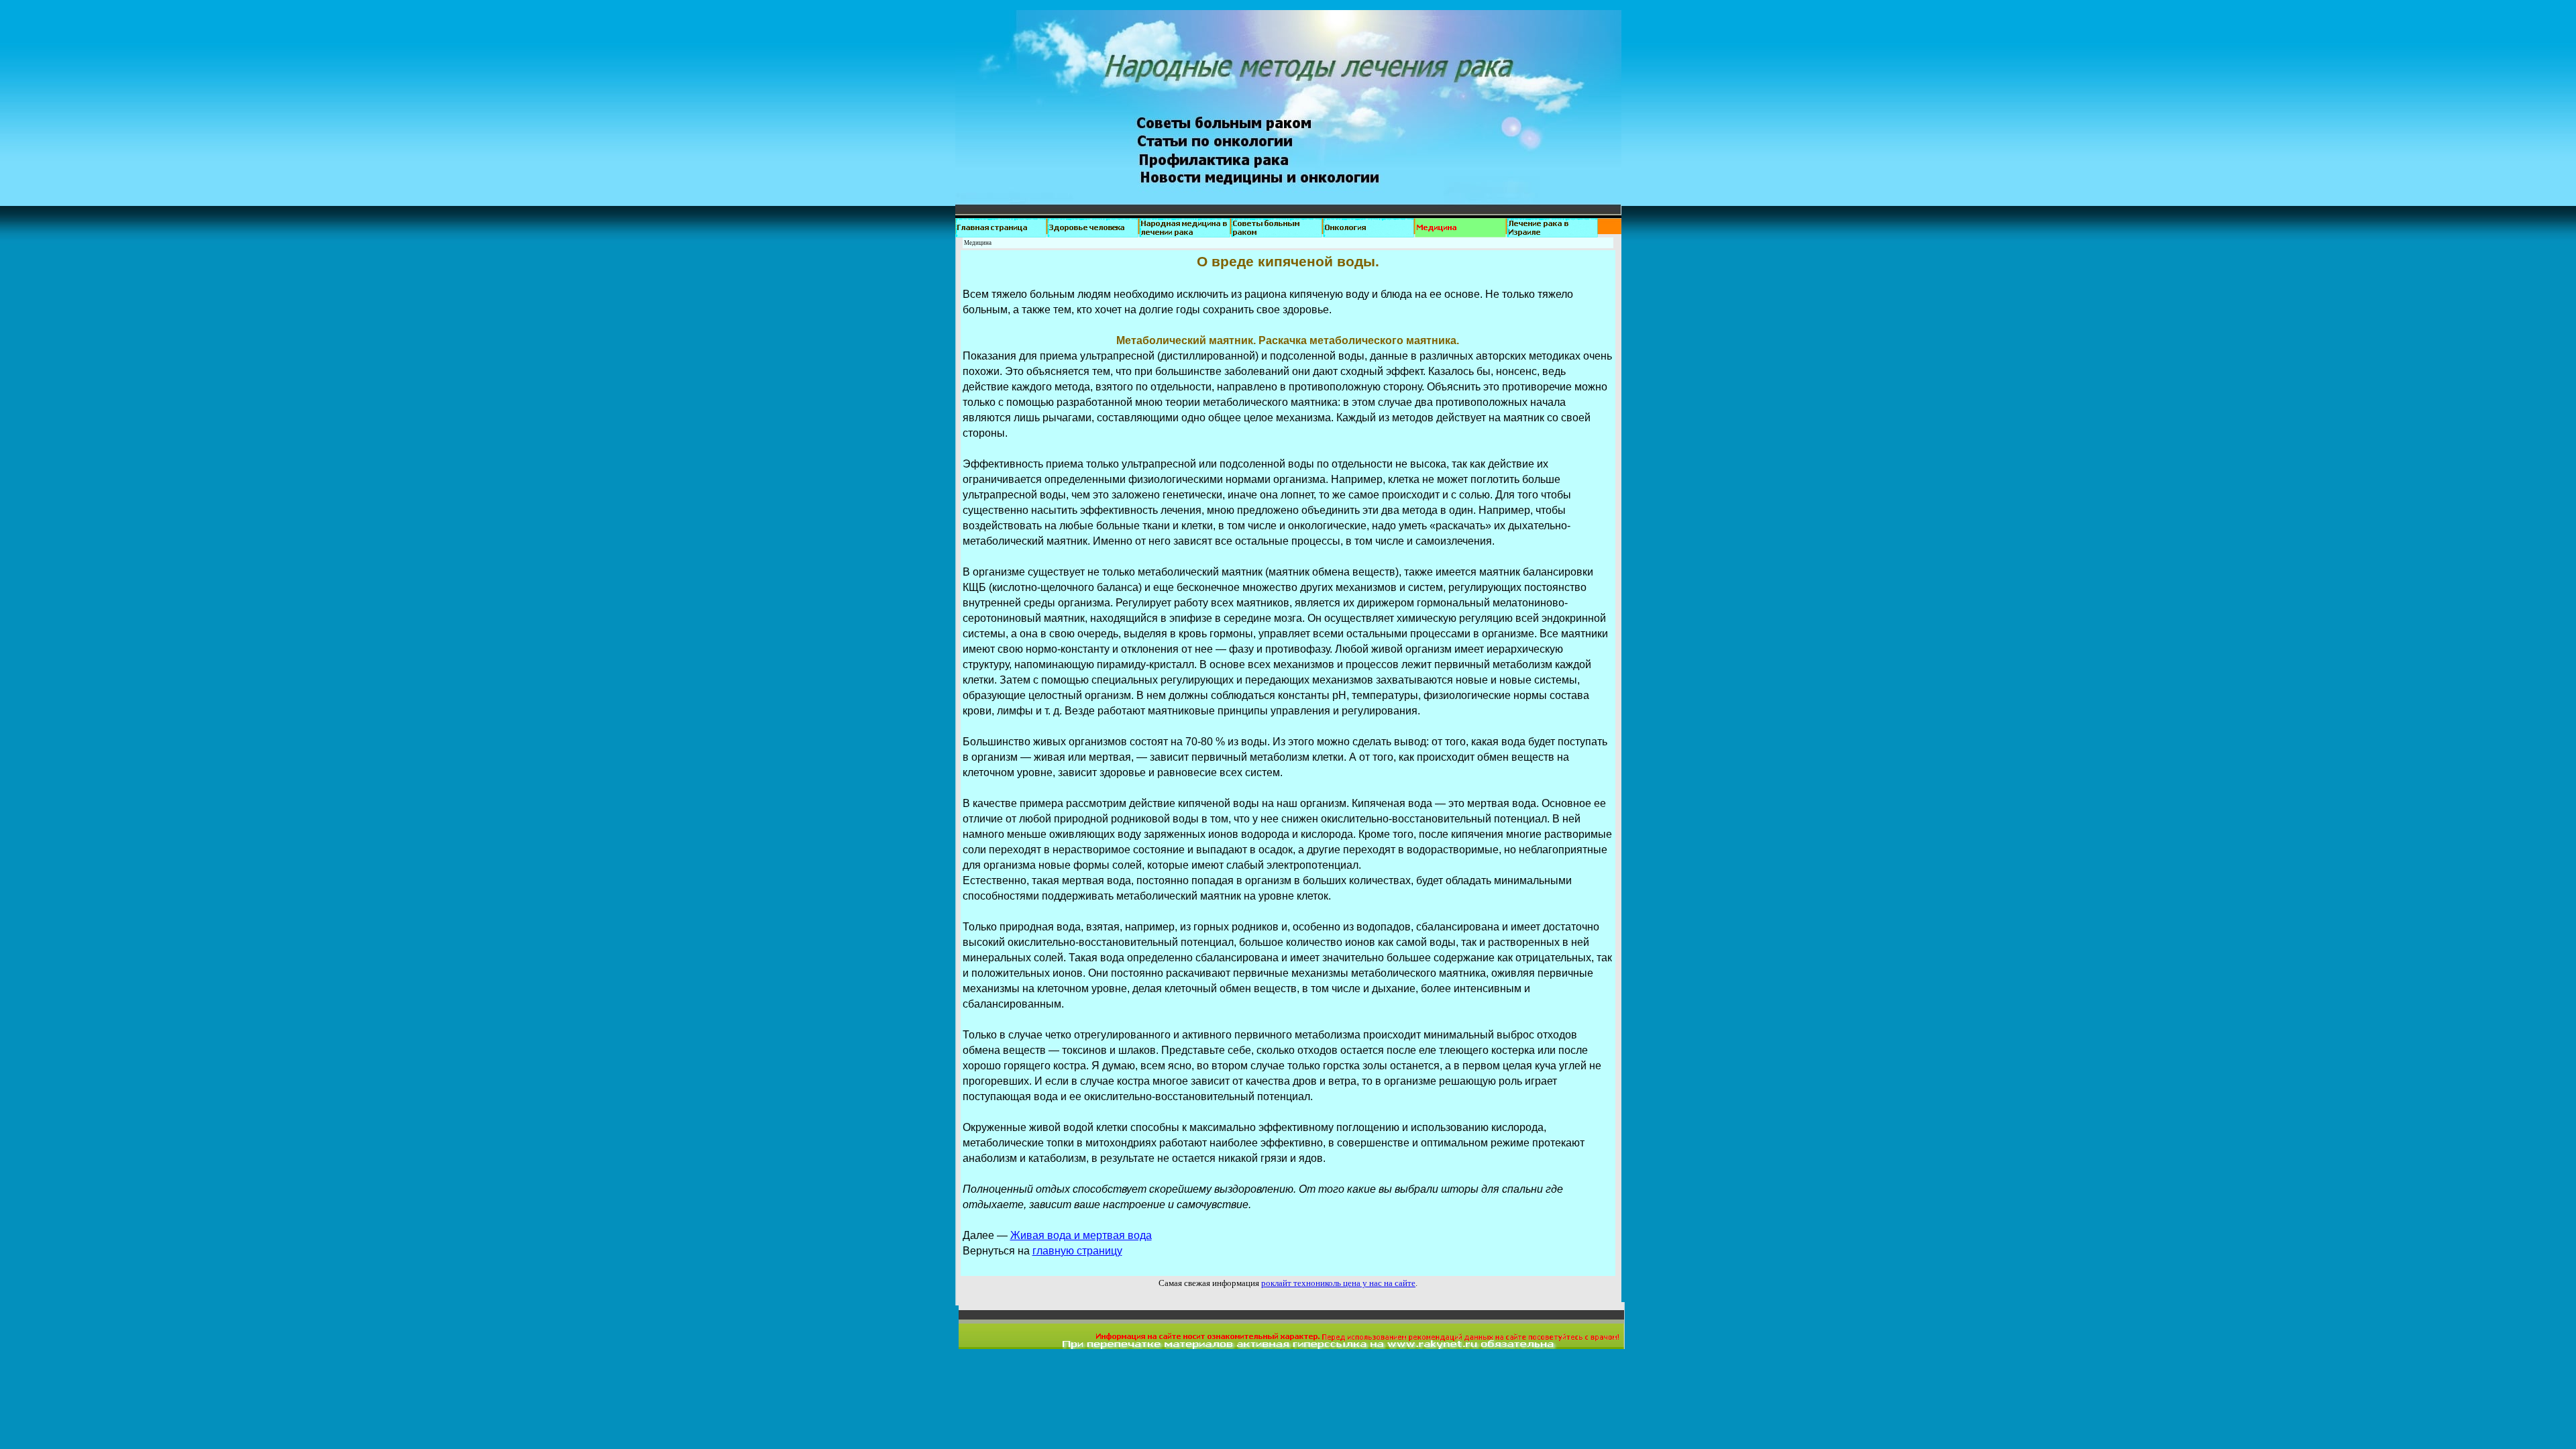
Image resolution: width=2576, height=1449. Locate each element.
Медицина (978, 243)
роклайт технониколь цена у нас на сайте (1338, 1283)
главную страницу (1077, 1251)
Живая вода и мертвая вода (1081, 1235)
